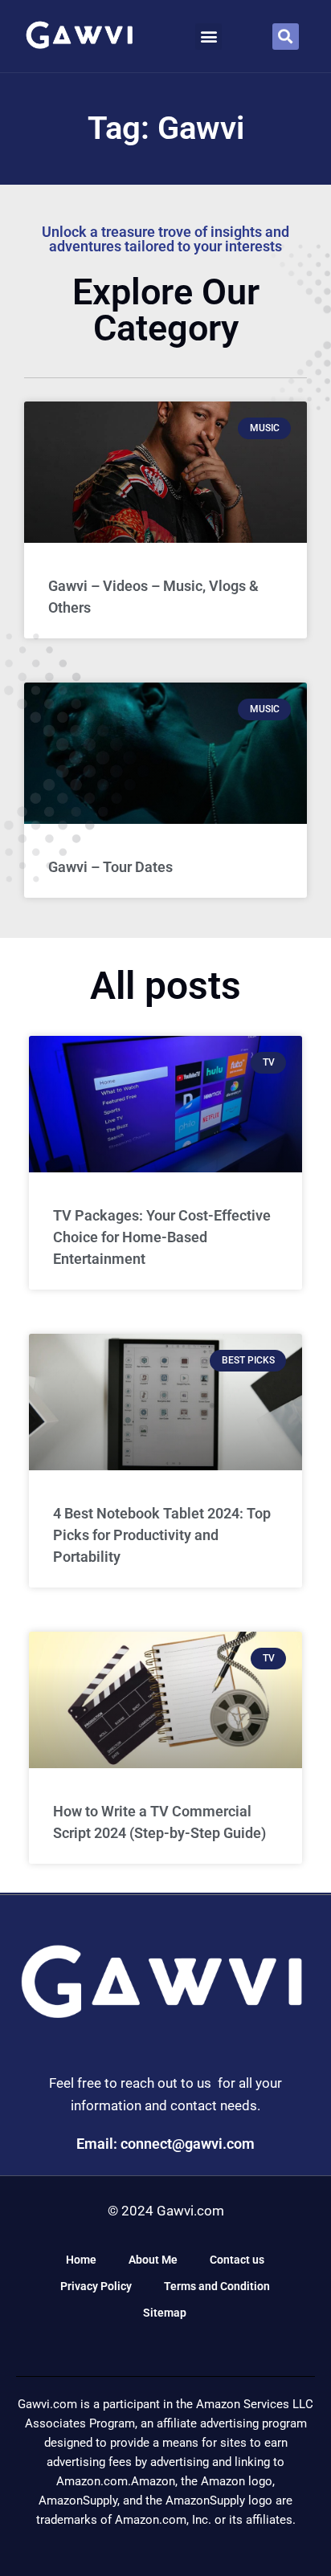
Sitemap (165, 2313)
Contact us (237, 2260)
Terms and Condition (217, 2286)
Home (81, 2260)
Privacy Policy (96, 2286)
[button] (208, 37)
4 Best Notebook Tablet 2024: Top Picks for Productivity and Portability (162, 1535)
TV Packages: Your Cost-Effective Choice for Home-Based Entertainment (162, 1237)
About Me (153, 2260)
